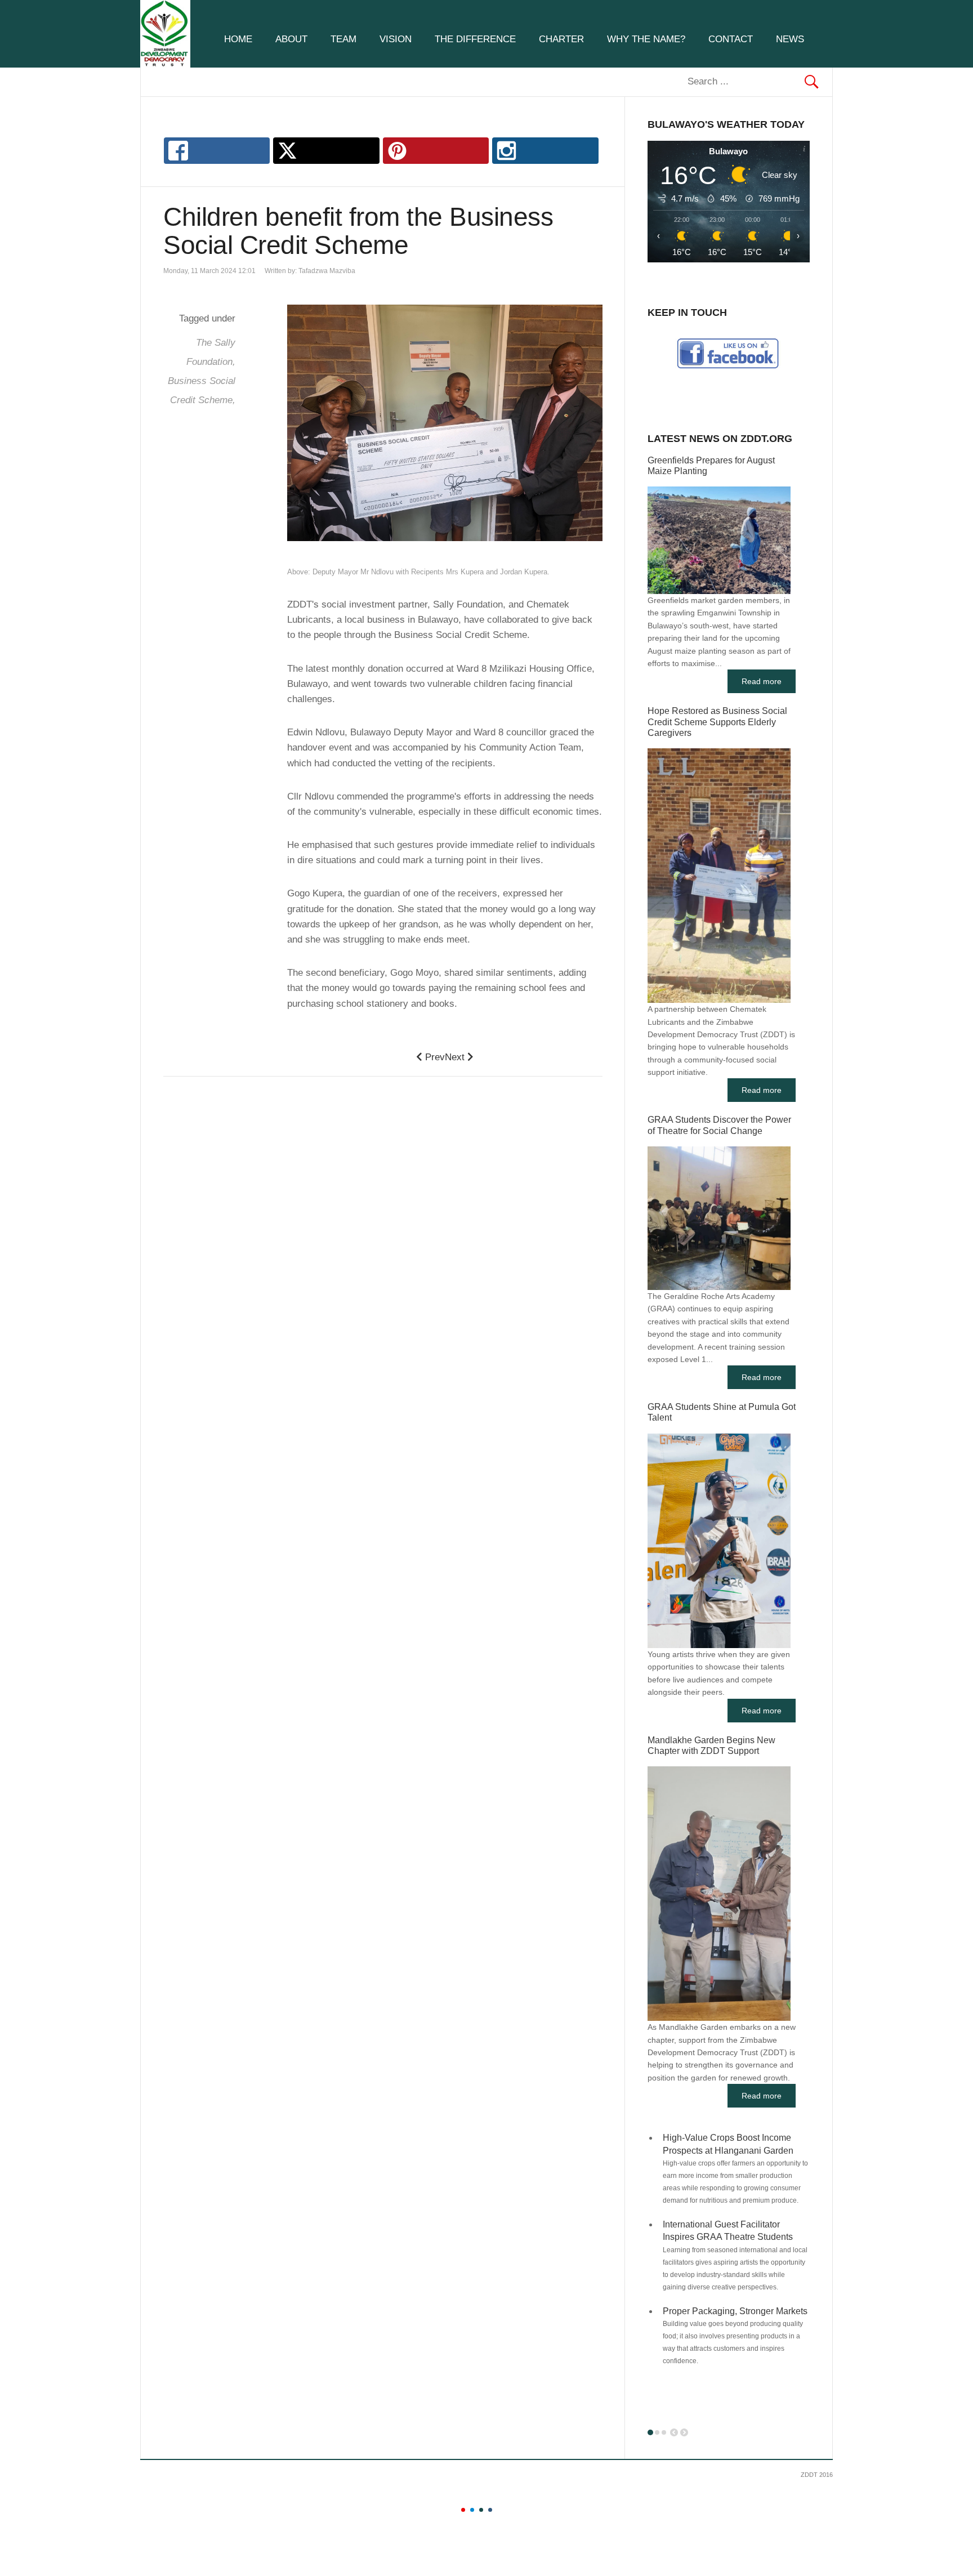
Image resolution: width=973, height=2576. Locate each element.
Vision (396, 39)
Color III (481, 2510)
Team (343, 39)
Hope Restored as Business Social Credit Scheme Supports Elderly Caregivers (717, 722)
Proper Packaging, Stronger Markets (735, 2311)
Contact (731, 39)
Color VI (508, 2510)
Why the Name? (646, 39)
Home (238, 39)
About (291, 39)
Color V (499, 2510)
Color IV (490, 2510)
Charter (561, 39)
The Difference (475, 39)
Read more (762, 681)
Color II (472, 2510)
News (790, 39)
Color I (463, 2510)
